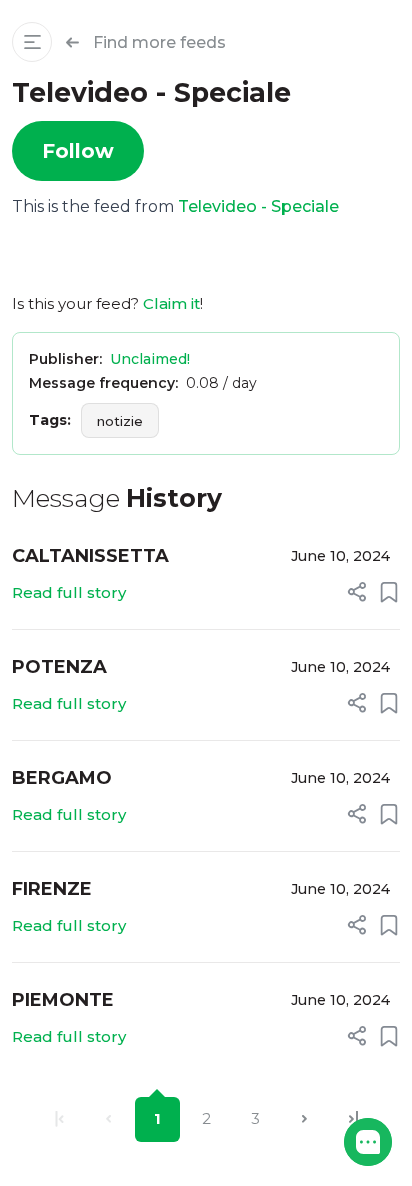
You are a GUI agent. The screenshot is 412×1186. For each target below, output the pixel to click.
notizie (120, 421)
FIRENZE (52, 889)
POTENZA (59, 667)
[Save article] (389, 592)
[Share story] (357, 592)
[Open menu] (32, 42)
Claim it (171, 303)
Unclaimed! (150, 359)
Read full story (69, 592)
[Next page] (304, 1119)
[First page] (59, 1119)
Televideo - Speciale (258, 206)
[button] (368, 1142)
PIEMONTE (63, 1000)
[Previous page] (108, 1119)
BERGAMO (62, 778)
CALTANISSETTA (90, 556)
